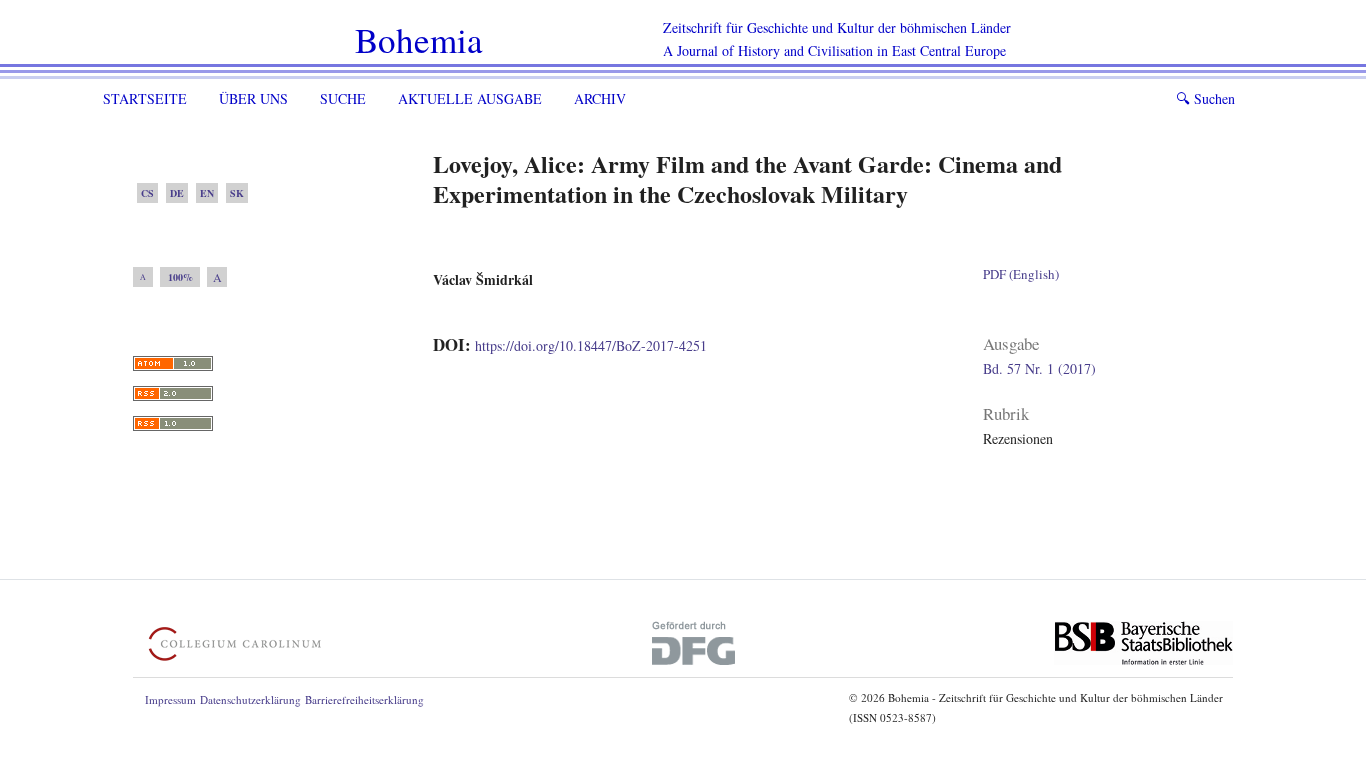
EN (207, 193)
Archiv (600, 98)
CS (147, 193)
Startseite (145, 98)
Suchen (1205, 98)
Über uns (253, 98)
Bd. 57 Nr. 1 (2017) (1039, 368)
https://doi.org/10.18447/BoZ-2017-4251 (591, 345)
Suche (343, 98)
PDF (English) (1021, 274)
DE (177, 193)
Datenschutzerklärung (250, 699)
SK (237, 193)
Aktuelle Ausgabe (470, 98)
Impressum (170, 699)
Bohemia (419, 39)
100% (180, 277)
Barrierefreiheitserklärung (364, 699)
